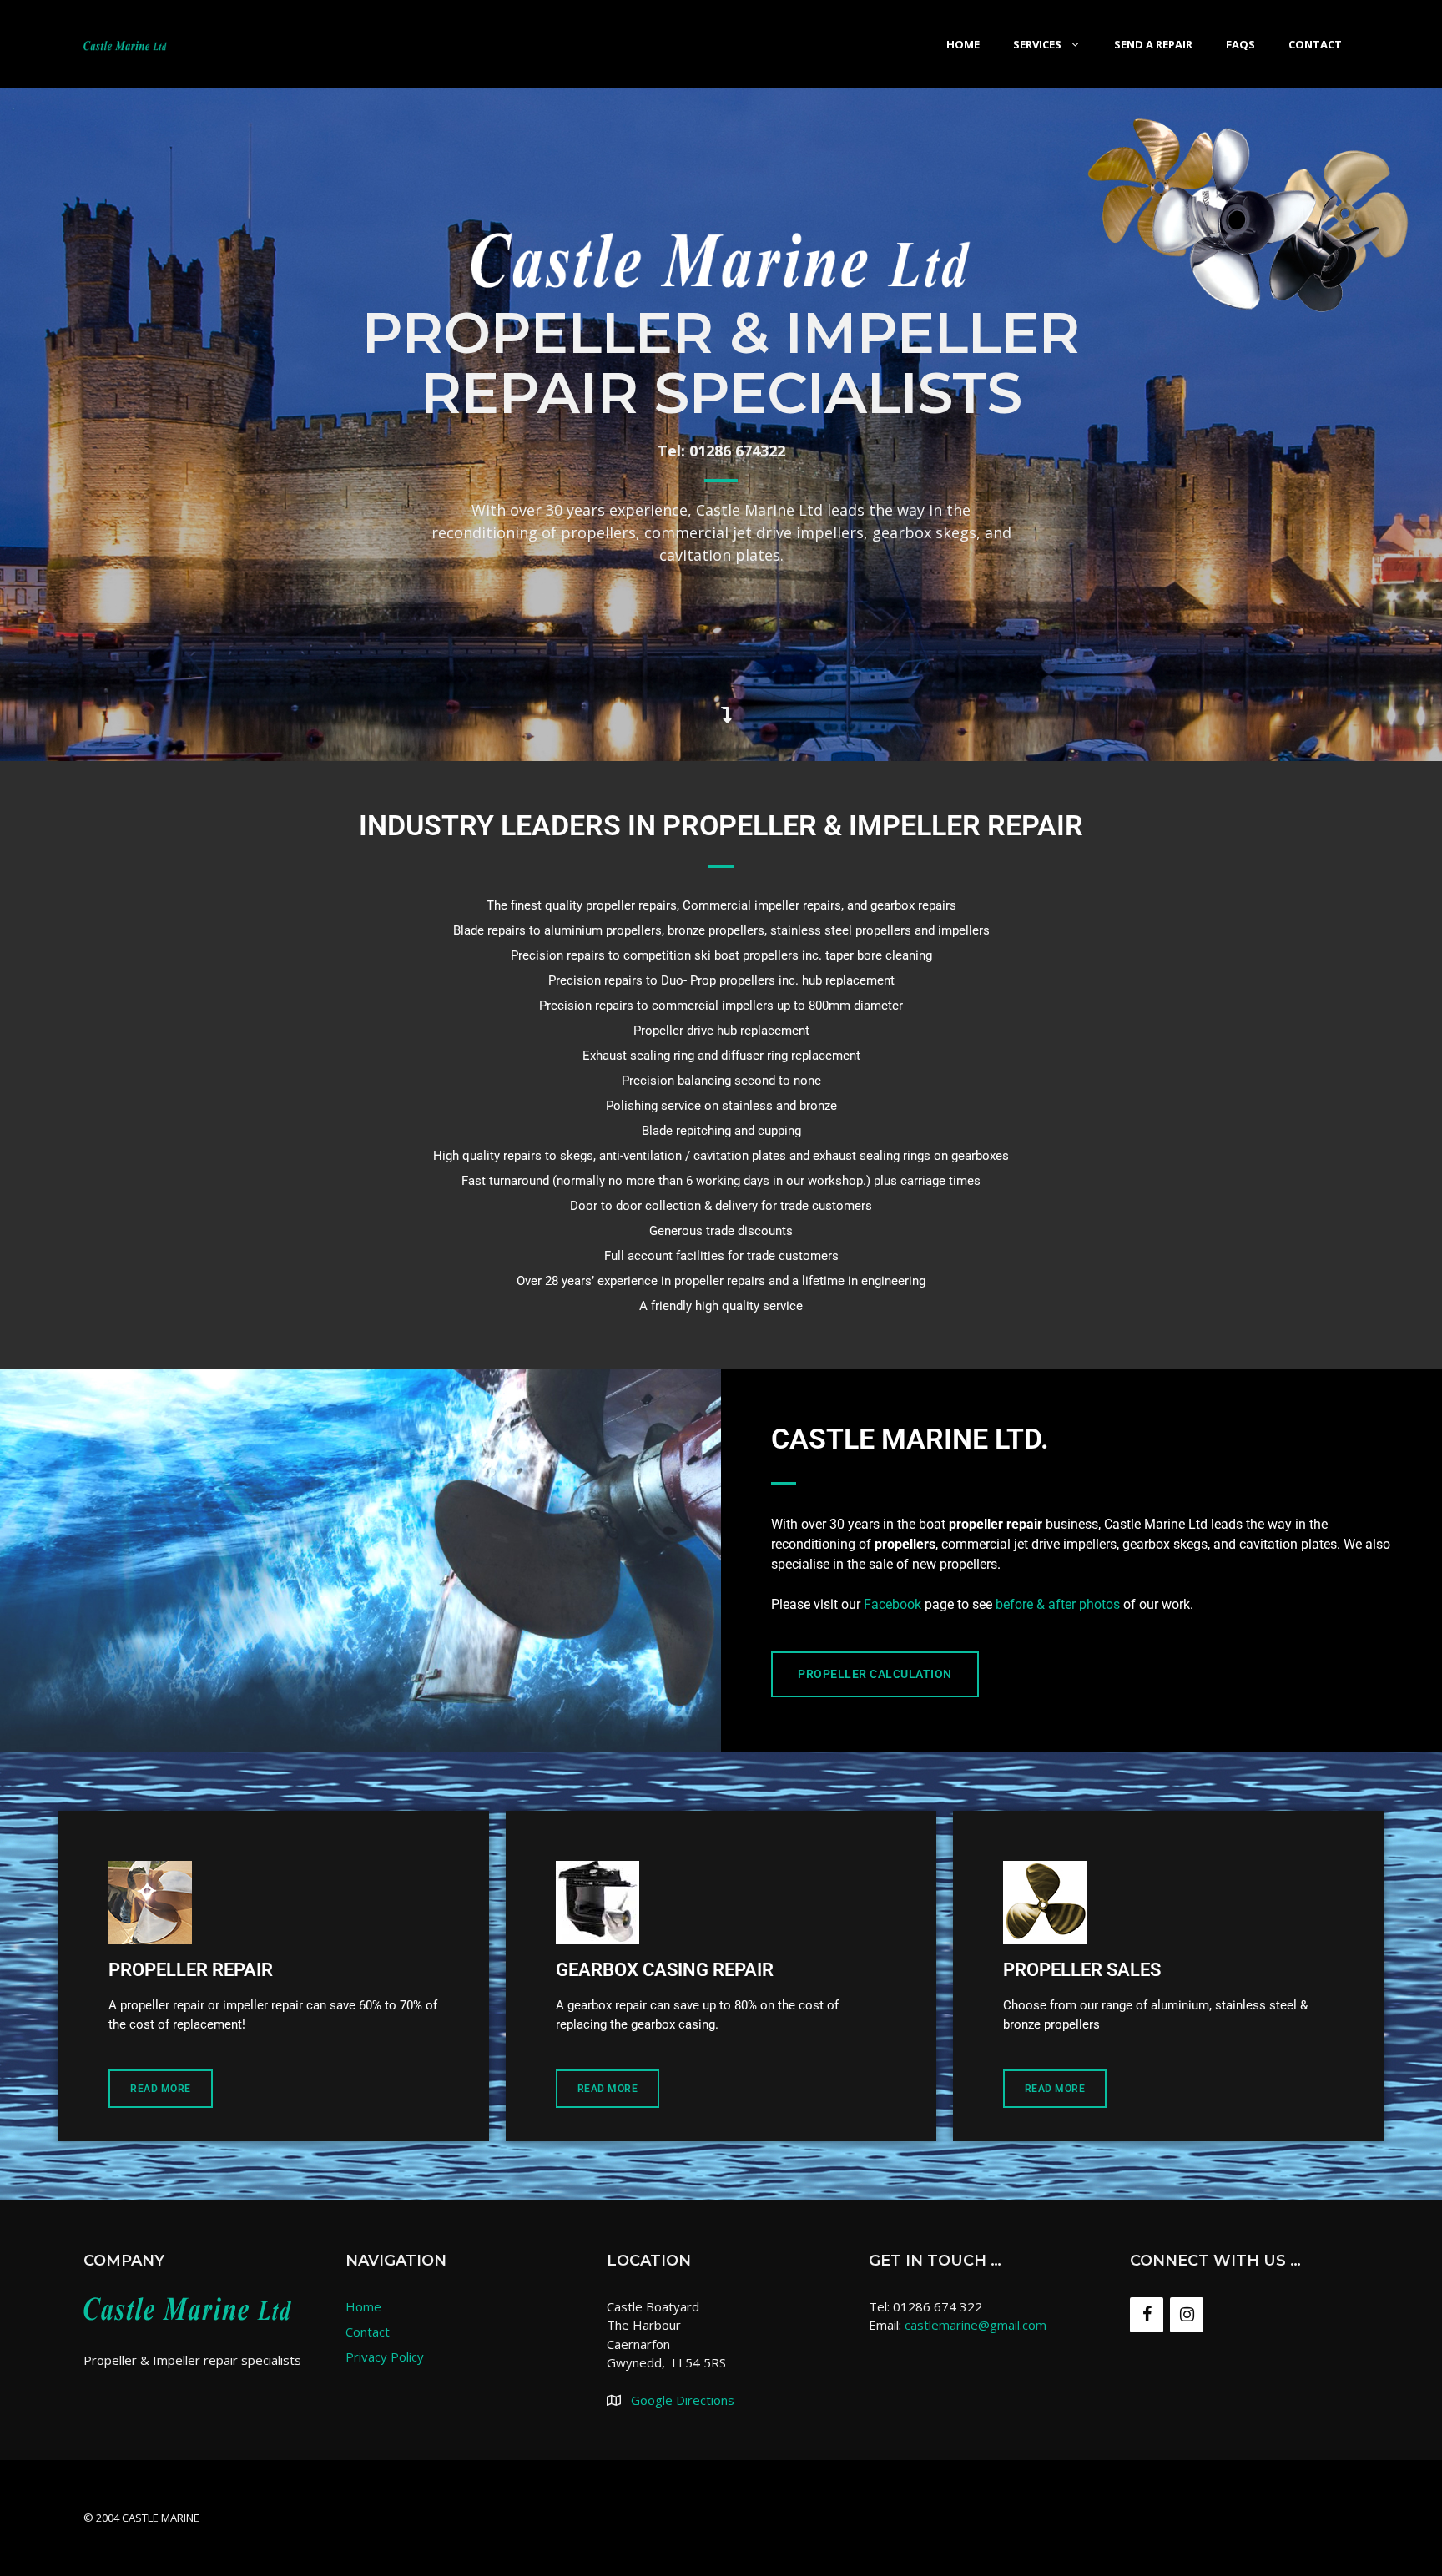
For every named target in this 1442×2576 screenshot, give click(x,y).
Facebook (892, 1604)
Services (1037, 44)
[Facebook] (1147, 2315)
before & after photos (1058, 1604)
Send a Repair (1153, 44)
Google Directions (683, 2400)
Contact (1315, 44)
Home (963, 44)
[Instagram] (1187, 2315)
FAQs (1240, 44)
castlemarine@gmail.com (976, 2325)
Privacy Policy (385, 2357)
